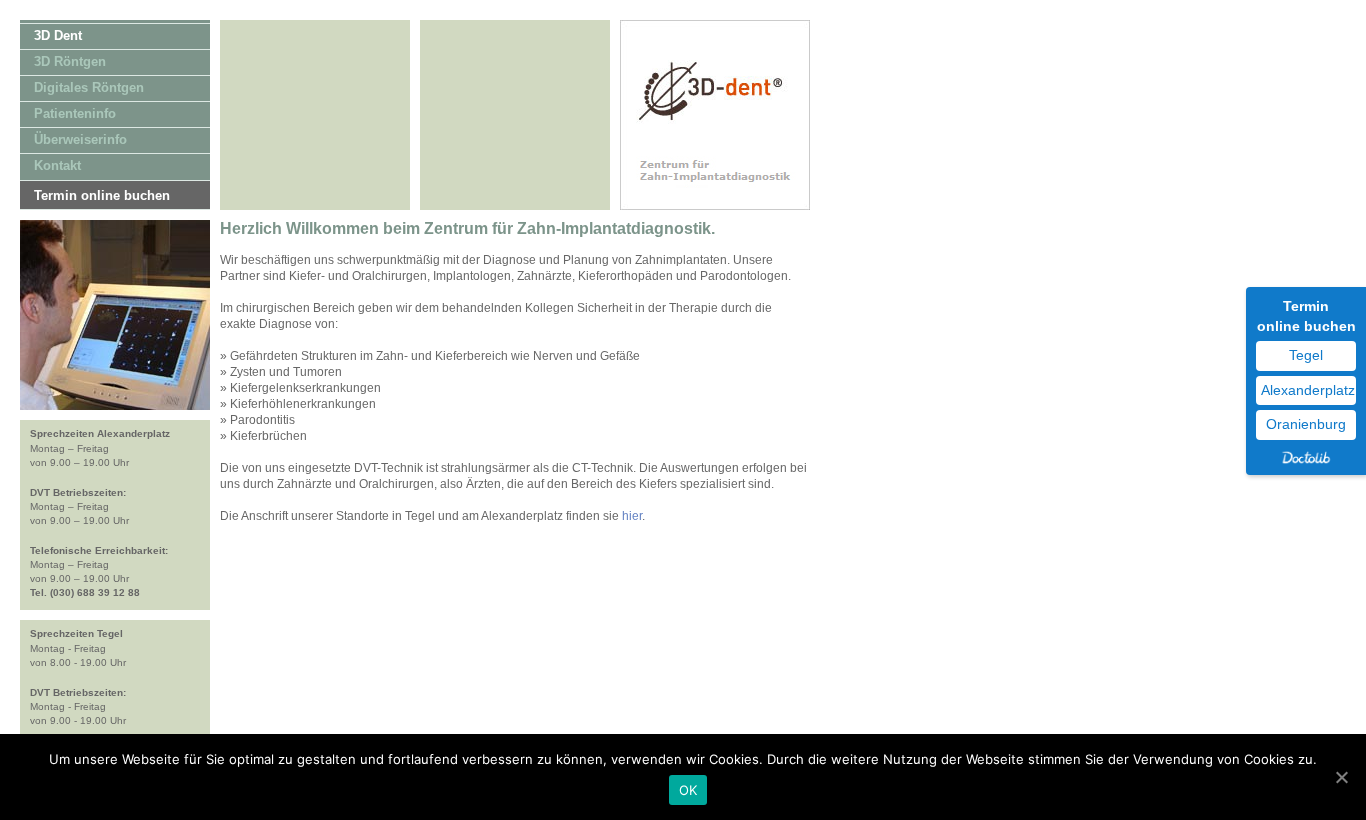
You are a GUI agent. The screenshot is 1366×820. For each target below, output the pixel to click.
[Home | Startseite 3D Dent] (715, 206)
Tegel (1306, 355)
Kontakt (57, 165)
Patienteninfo (75, 113)
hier (632, 516)
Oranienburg (1306, 424)
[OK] (1341, 777)
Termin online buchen (102, 195)
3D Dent (58, 35)
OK (688, 790)
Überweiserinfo (80, 139)
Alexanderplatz (1308, 390)
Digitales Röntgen (89, 87)
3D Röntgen (70, 61)
